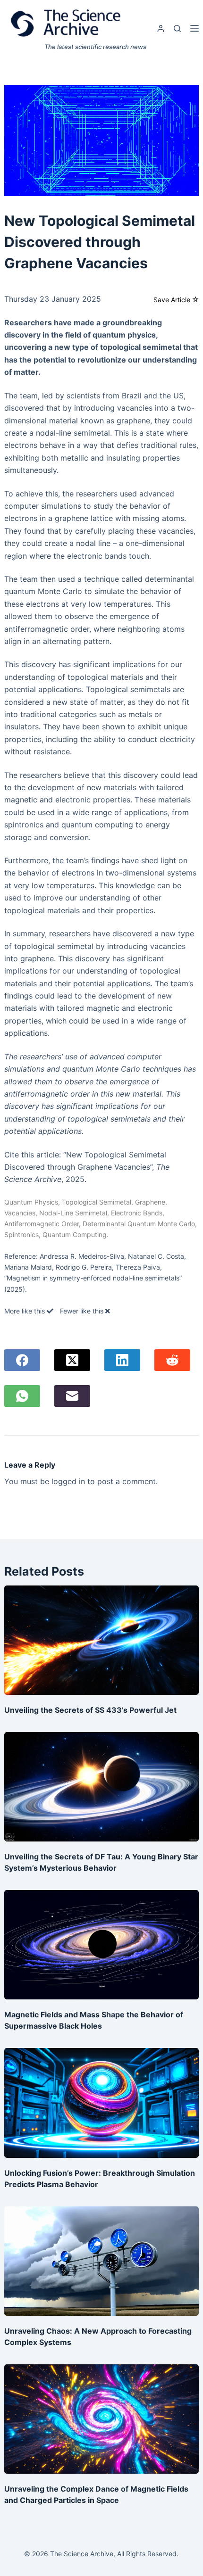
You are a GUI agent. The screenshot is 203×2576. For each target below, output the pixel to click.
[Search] (177, 29)
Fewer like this (83, 1311)
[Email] (72, 1396)
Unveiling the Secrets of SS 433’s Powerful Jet (90, 1710)
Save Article (173, 300)
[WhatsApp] (22, 1396)
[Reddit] (172, 1360)
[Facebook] (22, 1360)
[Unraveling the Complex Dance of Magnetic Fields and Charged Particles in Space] (102, 2419)
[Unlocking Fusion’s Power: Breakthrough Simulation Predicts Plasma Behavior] (102, 2103)
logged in (68, 1481)
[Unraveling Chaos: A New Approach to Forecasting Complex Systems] (102, 2261)
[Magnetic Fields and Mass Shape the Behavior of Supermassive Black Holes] (102, 1945)
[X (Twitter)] (72, 1360)
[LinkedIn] (122, 1360)
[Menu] (195, 28)
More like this (25, 1311)
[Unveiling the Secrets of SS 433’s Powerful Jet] (102, 1640)
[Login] (161, 29)
